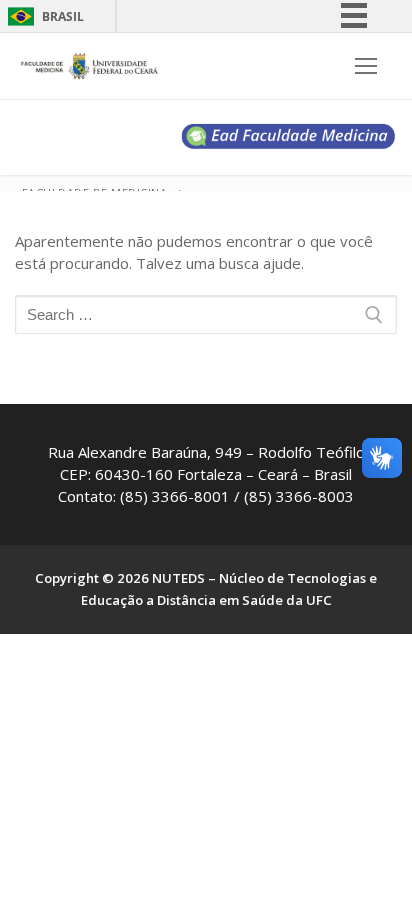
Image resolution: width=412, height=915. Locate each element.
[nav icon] (366, 66)
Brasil (63, 16)
